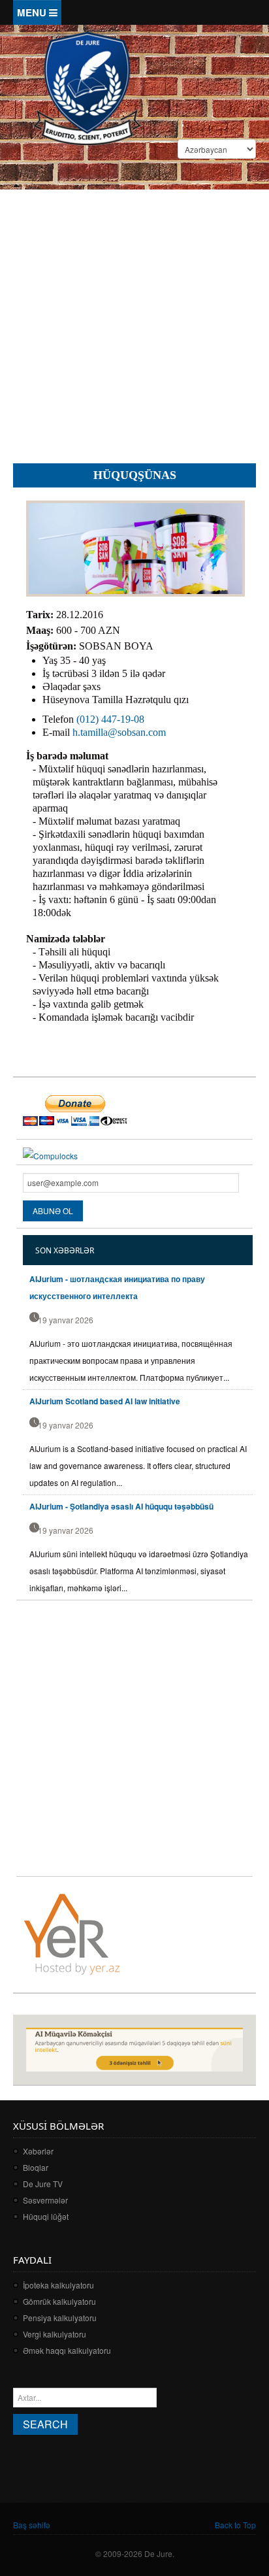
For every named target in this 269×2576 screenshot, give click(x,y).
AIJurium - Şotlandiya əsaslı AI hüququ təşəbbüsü (121, 1506)
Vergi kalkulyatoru (55, 2334)
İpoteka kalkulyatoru (58, 2285)
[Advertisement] (134, 313)
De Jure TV (43, 2184)
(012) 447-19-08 (110, 719)
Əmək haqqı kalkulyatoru (67, 2350)
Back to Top (235, 2525)
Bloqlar (36, 2167)
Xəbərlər (38, 2151)
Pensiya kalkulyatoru (60, 2318)
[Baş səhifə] (87, 87)
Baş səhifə (32, 2525)
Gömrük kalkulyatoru (59, 2301)
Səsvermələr (45, 2200)
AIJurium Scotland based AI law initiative (105, 1401)
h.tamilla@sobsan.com (119, 732)
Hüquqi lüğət (46, 2216)
